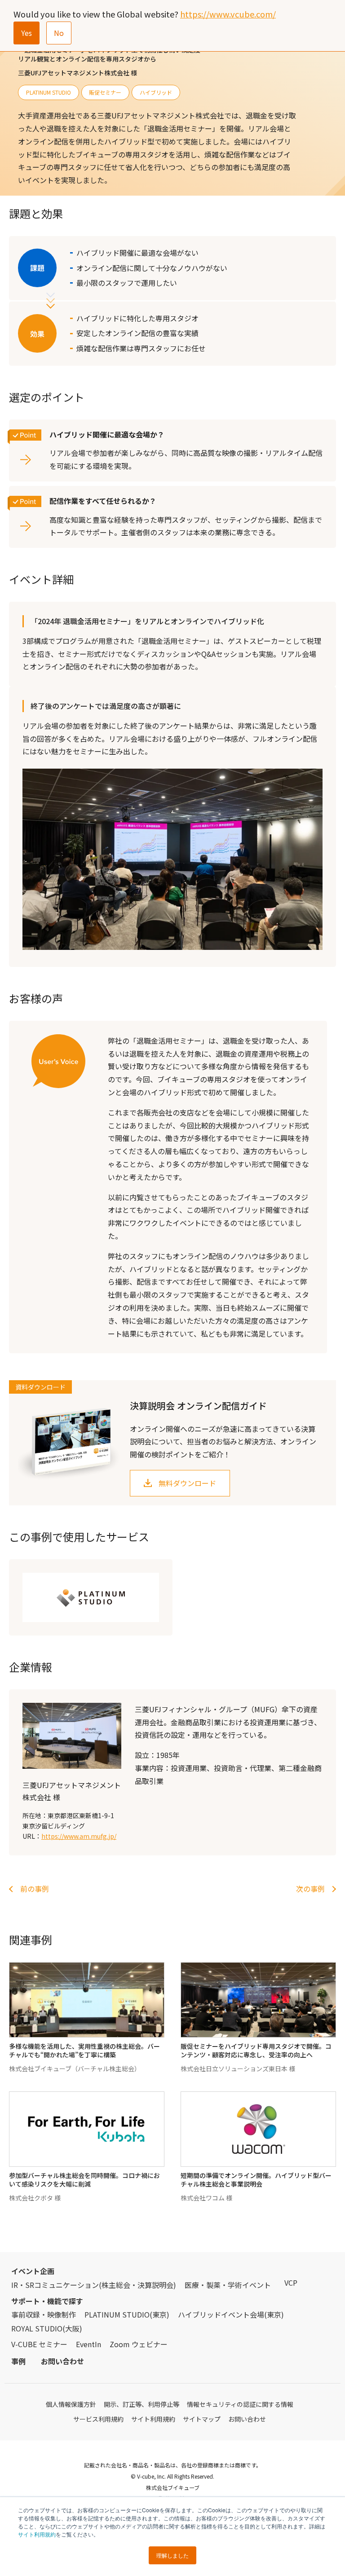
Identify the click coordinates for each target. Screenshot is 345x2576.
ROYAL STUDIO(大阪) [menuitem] (47, 2328)
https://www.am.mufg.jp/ (79, 1836)
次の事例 (310, 1889)
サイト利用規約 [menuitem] (153, 2419)
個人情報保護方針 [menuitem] (71, 2404)
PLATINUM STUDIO (49, 92)
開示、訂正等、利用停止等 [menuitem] (142, 2404)
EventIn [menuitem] (88, 2344)
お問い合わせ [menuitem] (62, 2361)
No (59, 33)
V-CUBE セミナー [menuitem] (39, 2344)
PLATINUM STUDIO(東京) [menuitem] (127, 2314)
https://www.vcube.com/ (228, 14)
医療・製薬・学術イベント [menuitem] (228, 2285)
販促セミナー (105, 92)
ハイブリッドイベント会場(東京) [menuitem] (231, 2314)
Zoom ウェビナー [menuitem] (139, 2344)
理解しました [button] (172, 2555)
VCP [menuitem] (291, 2283)
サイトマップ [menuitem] (202, 2419)
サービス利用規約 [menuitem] (98, 2419)
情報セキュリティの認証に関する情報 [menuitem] (240, 2404)
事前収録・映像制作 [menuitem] (44, 2314)
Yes (27, 33)
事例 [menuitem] (18, 2361)
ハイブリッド (156, 92)
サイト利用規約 (37, 2534)
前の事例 (35, 1889)
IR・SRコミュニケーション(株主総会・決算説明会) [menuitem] (94, 2285)
